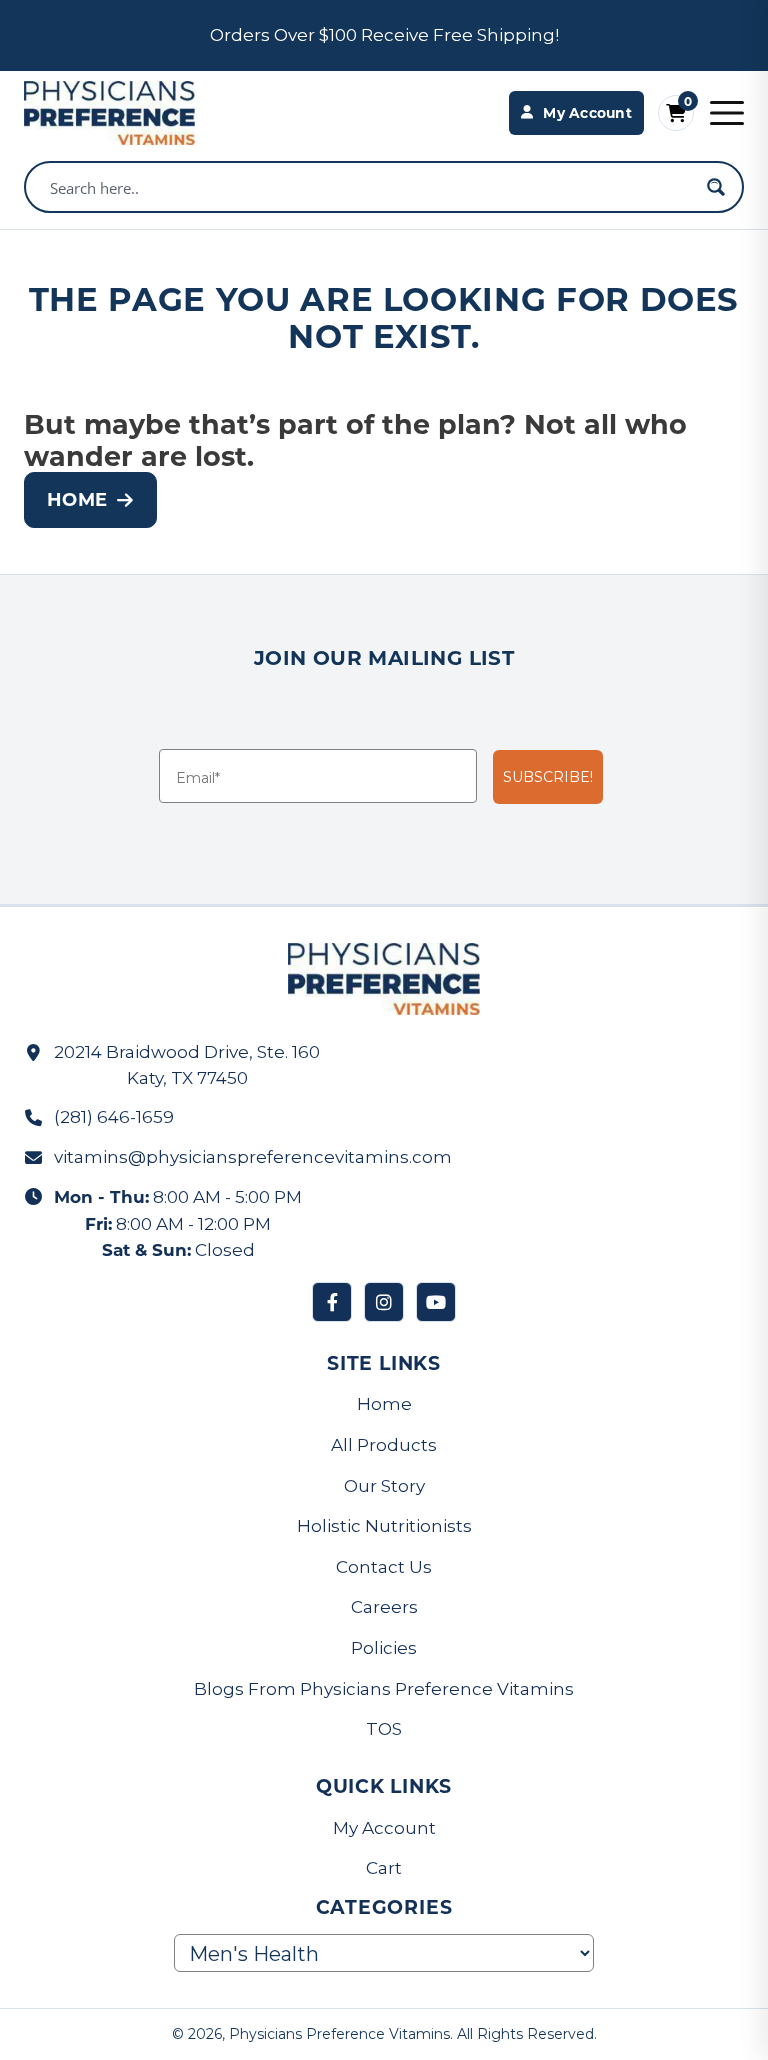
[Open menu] (727, 113)
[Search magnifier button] (716, 187)
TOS (384, 1729)
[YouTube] (436, 1302)
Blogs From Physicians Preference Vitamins (384, 1689)
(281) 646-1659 (114, 1117)
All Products (384, 1445)
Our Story (384, 1486)
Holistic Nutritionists (384, 1526)
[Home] (109, 113)
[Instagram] (384, 1302)
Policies (384, 1648)
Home (77, 499)
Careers (384, 1607)
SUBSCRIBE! (548, 777)
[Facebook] (332, 1302)
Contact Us (384, 1567)
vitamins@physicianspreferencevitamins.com (253, 1157)
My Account (384, 1828)
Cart (384, 1868)
